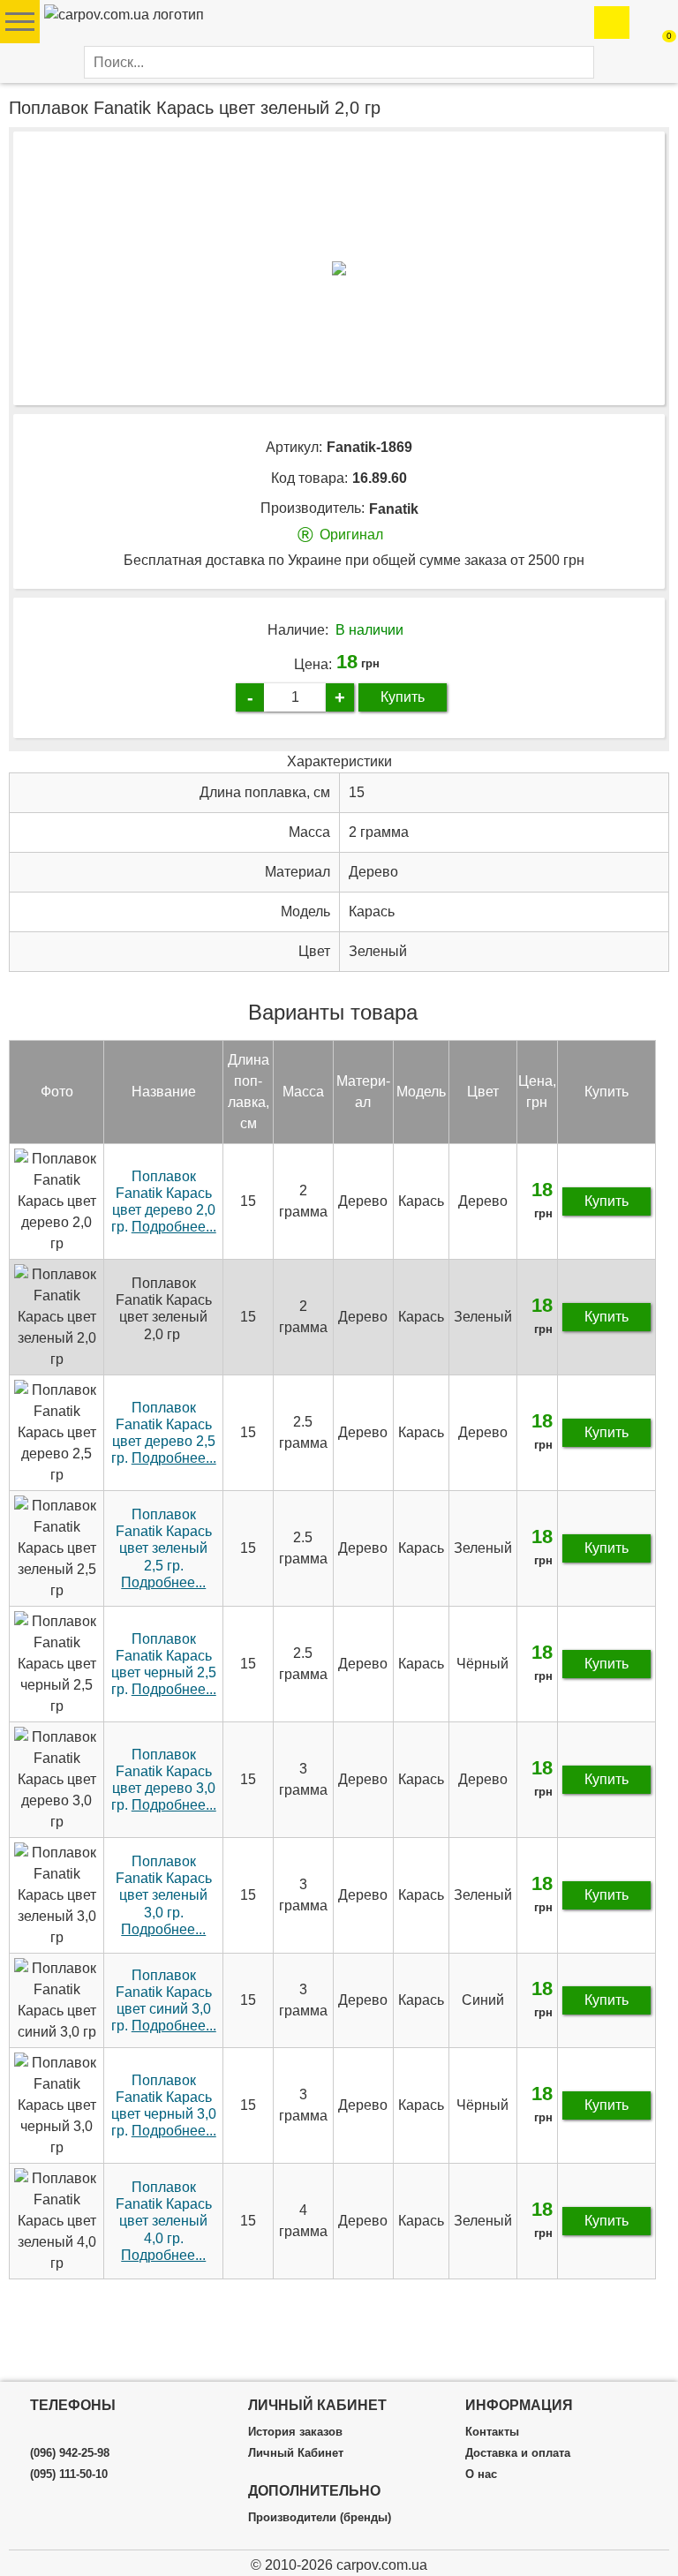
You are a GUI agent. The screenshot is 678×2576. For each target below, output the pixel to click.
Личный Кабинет (296, 2453)
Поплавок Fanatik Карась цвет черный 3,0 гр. (164, 2106)
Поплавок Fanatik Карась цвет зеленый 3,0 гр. (164, 1895)
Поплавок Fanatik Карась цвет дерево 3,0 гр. (164, 1780)
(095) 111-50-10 (69, 2474)
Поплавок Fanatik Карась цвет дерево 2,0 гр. (164, 1202)
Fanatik (394, 509)
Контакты (492, 2432)
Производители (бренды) (320, 2518)
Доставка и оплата (518, 2453)
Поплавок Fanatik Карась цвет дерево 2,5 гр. (164, 1433)
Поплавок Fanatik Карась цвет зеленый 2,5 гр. (164, 1548)
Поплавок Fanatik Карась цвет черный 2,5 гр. (164, 1665)
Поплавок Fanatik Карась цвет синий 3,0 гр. (164, 2001)
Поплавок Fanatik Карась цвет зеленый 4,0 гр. (164, 2221)
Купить (403, 697)
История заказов (295, 2432)
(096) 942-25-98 (70, 2453)
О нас (481, 2474)
